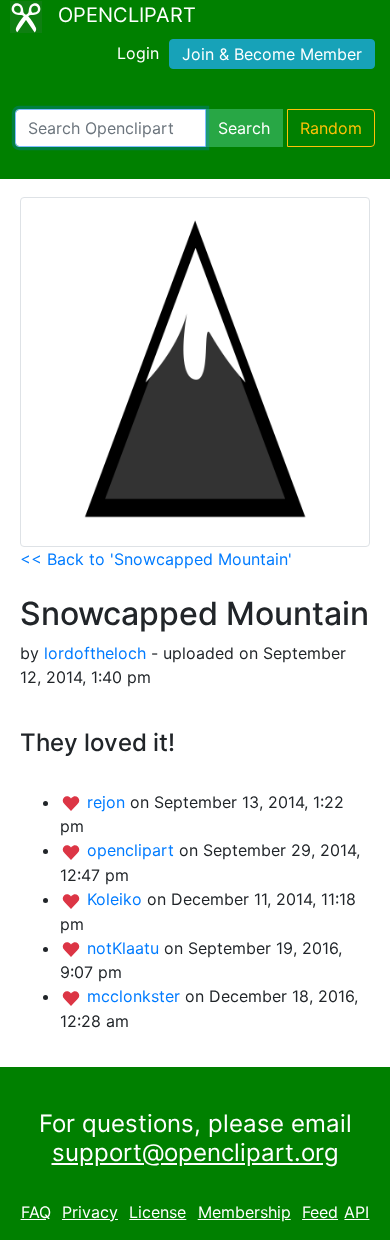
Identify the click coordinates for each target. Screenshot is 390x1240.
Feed (320, 1212)
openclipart (133, 850)
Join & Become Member (272, 54)
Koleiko (117, 899)
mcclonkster (136, 996)
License (157, 1212)
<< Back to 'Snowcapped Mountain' (156, 559)
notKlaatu (125, 948)
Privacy (90, 1212)
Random (331, 128)
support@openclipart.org (195, 1152)
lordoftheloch (95, 653)
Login (138, 53)
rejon (108, 802)
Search (244, 128)
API (356, 1212)
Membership (244, 1212)
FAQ (36, 1212)
